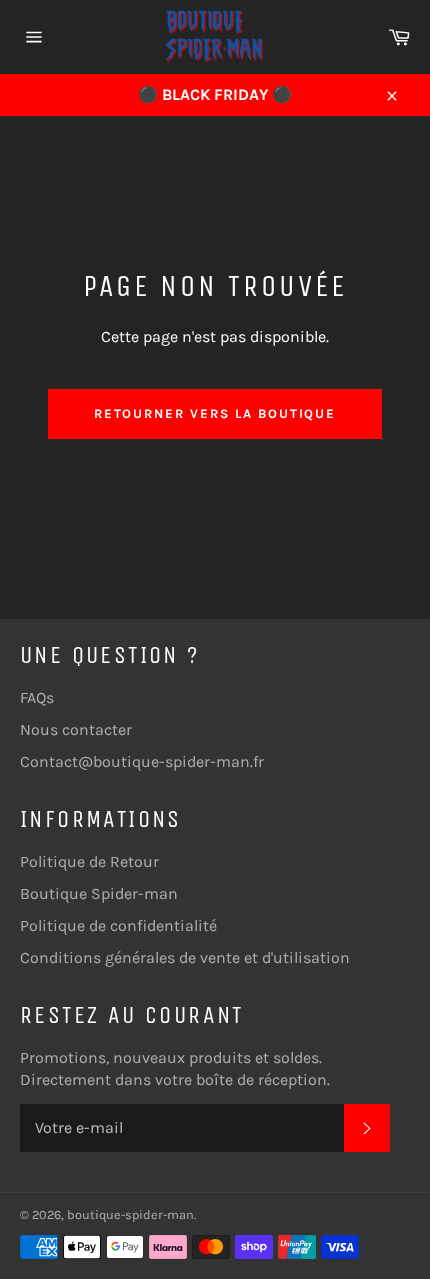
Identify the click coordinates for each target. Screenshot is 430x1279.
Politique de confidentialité (118, 925)
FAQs (37, 697)
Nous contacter (76, 729)
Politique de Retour (89, 861)
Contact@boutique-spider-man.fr (142, 761)
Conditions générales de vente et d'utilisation (185, 957)
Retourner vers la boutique (215, 413)
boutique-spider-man (130, 1214)
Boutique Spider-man (99, 893)
